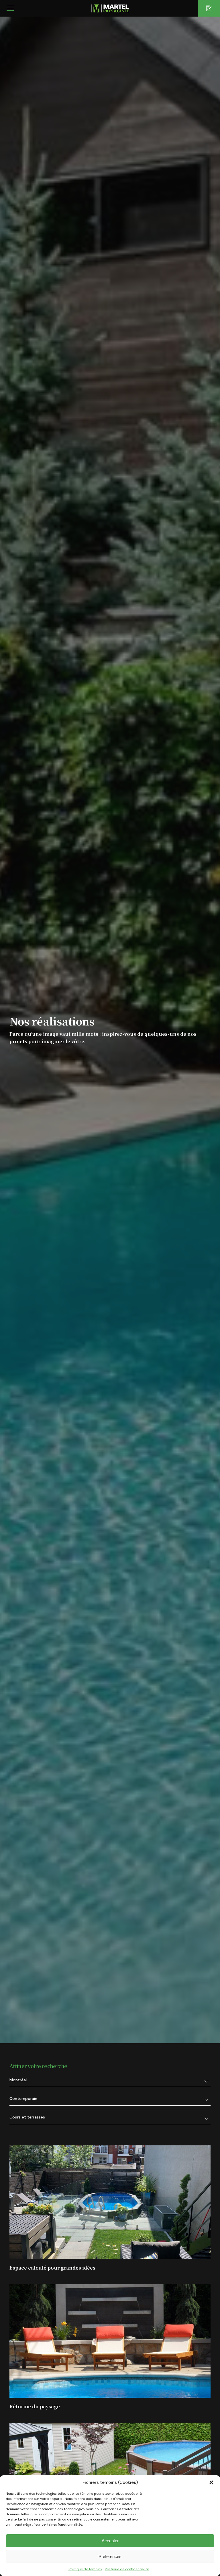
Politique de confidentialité (127, 2569)
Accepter (110, 2541)
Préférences (110, 2556)
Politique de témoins (85, 2569)
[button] (211, 2482)
